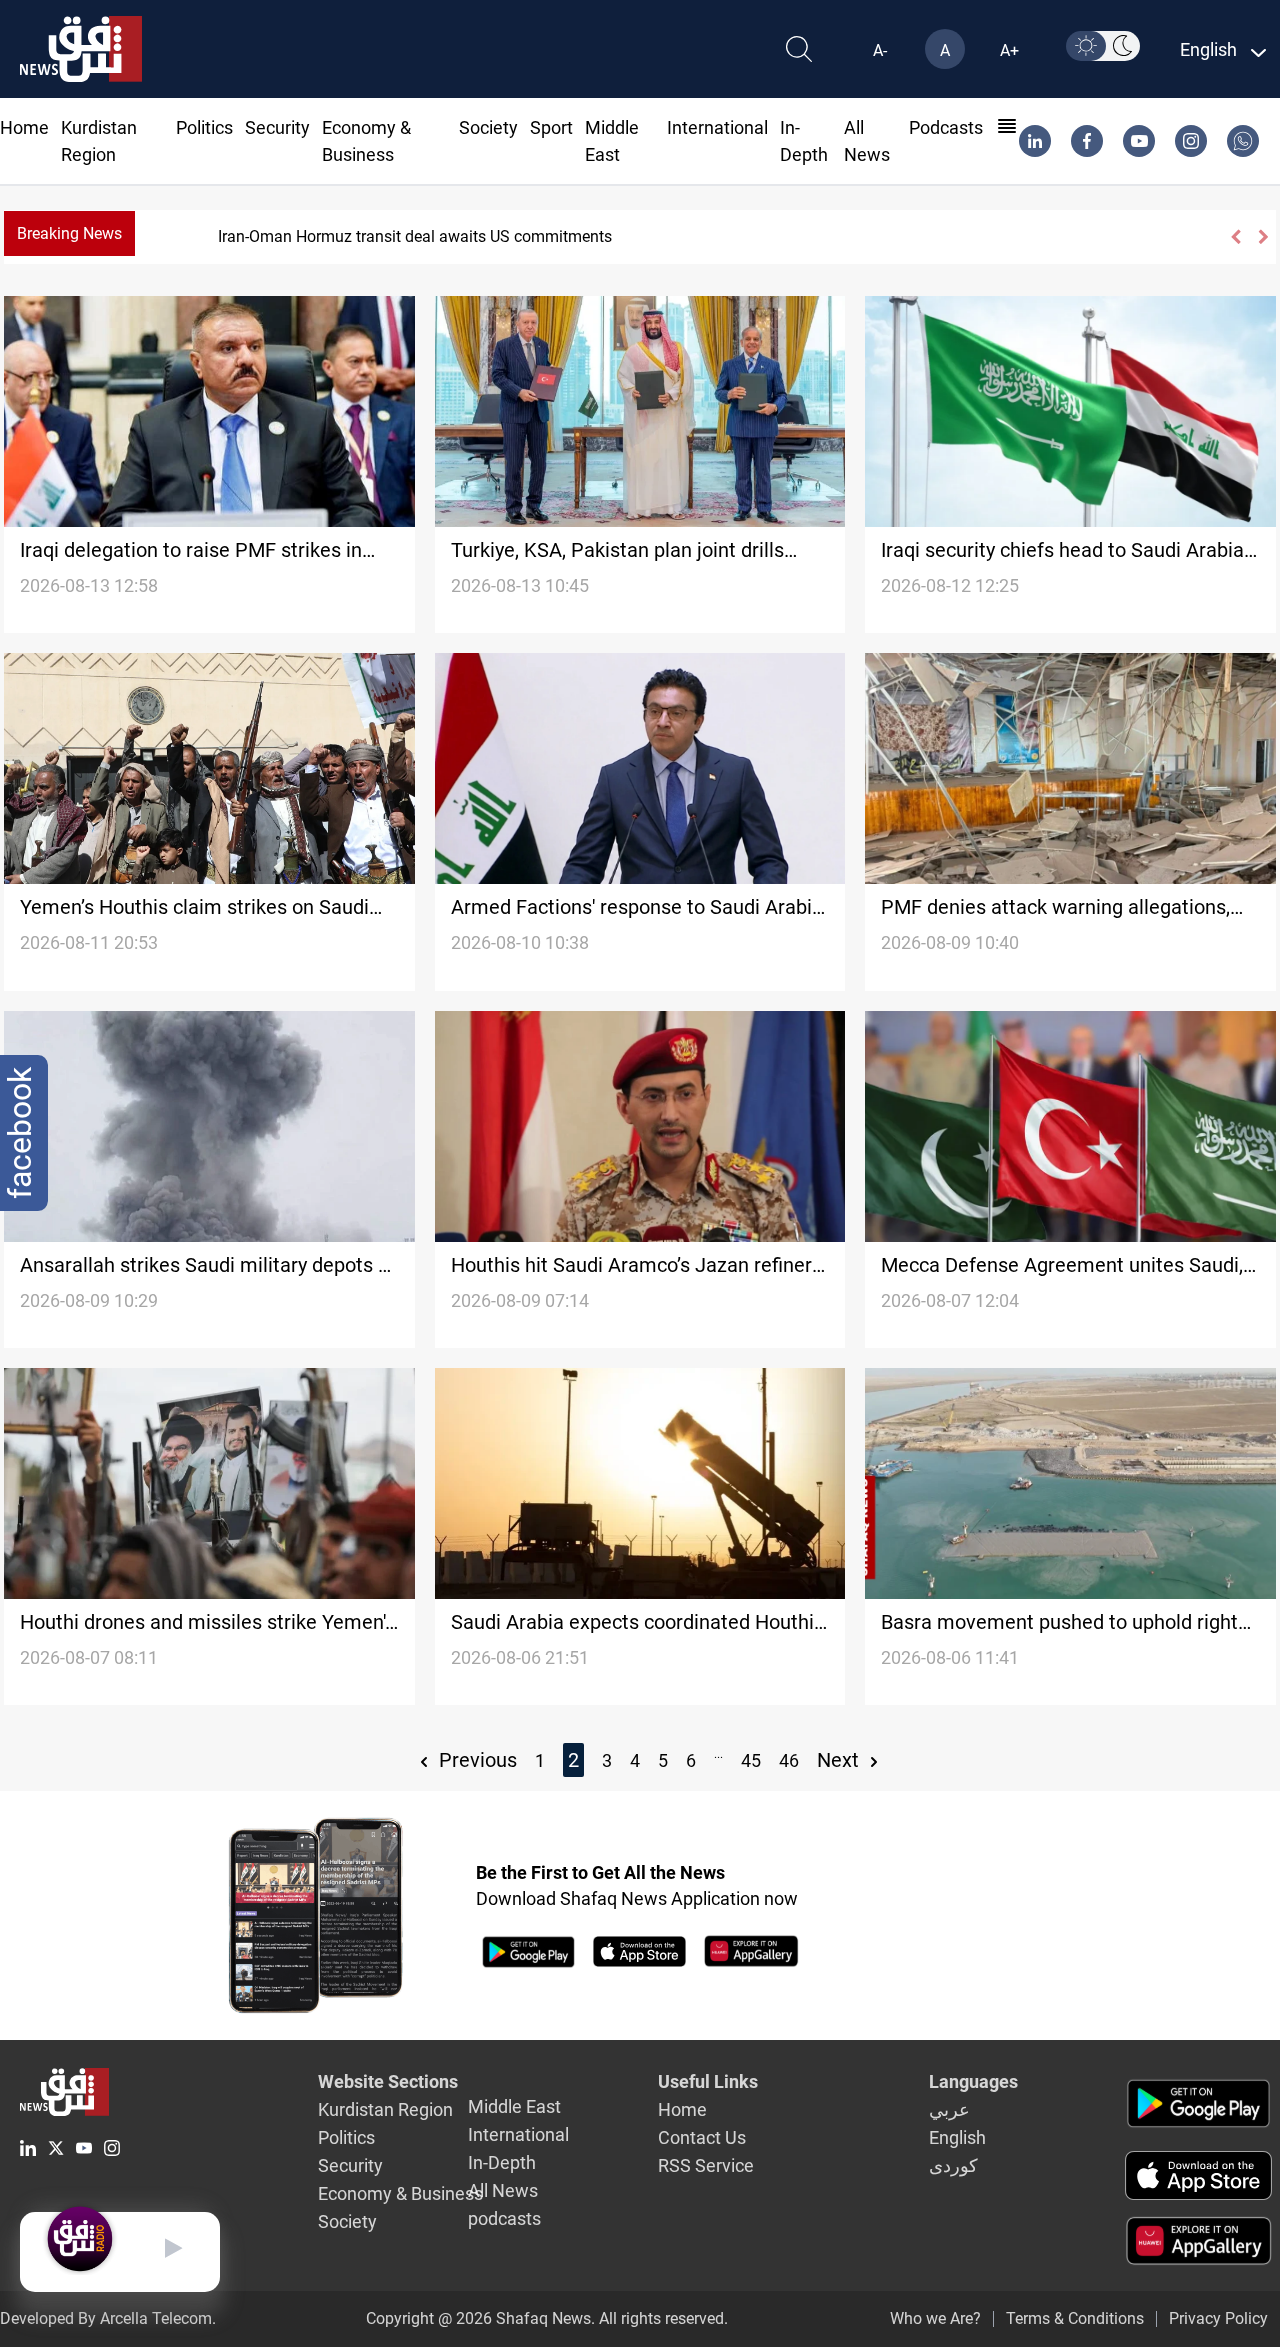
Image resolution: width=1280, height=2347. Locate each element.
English (957, 2137)
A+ (1009, 50)
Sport (551, 127)
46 (789, 1760)
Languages (973, 2081)
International (717, 127)
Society (488, 127)
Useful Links (708, 2081)
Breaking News (69, 233)
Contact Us (702, 2137)
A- (880, 50)
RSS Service (706, 2165)
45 (751, 1760)
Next (840, 1760)
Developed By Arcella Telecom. (108, 2318)
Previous (475, 1760)
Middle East (514, 2106)
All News (503, 2190)
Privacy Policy (1218, 2318)
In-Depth (502, 2162)
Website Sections (388, 2081)
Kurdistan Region (385, 2109)
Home (24, 127)
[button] (1234, 237)
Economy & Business (400, 2193)
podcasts (946, 127)
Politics (204, 127)
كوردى (953, 2165)
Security (277, 127)
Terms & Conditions (1075, 2318)
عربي (949, 2109)
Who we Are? (935, 2318)
